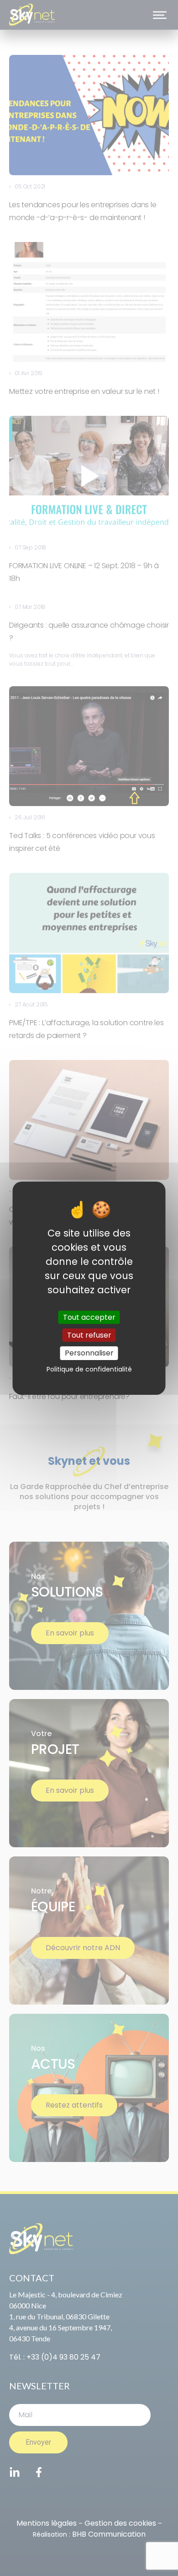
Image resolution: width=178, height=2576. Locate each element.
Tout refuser (89, 1335)
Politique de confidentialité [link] (89, 1369)
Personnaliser (89, 1353)
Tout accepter (89, 1317)
